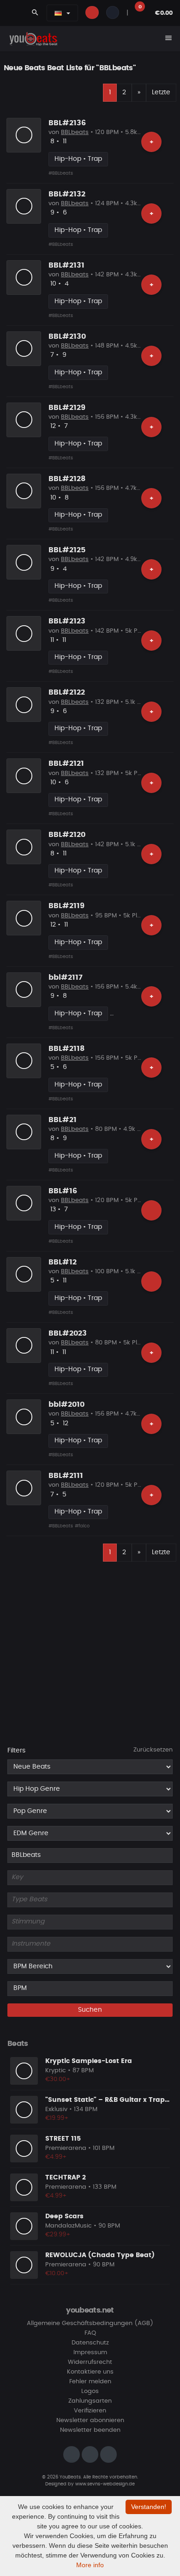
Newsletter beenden (90, 2430)
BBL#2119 (66, 906)
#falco (82, 1526)
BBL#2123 (67, 621)
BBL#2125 (67, 550)
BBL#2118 (66, 1049)
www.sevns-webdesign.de (105, 2484)
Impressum (90, 2353)
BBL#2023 (68, 1333)
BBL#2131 (66, 265)
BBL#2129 (67, 408)
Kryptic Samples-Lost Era (89, 2061)
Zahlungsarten (90, 2401)
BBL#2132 (67, 194)
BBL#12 (63, 1262)
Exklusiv (56, 2109)
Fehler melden (90, 2382)
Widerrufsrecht (90, 2362)
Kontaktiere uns (90, 2372)
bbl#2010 (66, 1404)
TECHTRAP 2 (66, 2178)
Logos (90, 2391)
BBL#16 (63, 1191)
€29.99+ (58, 2235)
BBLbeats (75, 132)
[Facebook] (90, 2454)
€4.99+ (56, 2157)
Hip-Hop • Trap (78, 159)
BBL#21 (63, 1120)
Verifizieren (90, 2411)
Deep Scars (64, 2216)
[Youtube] (108, 2454)
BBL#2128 (67, 479)
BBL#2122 (67, 692)
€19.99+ (57, 2118)
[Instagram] (72, 2454)
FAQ (90, 2333)
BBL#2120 (67, 835)
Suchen (90, 2010)
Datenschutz (90, 2343)
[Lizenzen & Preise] (151, 1210)
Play (24, 135)
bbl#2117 (66, 977)
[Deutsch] (58, 13)
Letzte (161, 92)
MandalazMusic (69, 2226)
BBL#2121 (66, 763)
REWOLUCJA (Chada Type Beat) (100, 2255)
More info (90, 2565)
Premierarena (66, 2148)
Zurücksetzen (153, 1750)
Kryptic (56, 2071)
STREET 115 (63, 2139)
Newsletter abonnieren (90, 2420)
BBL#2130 (67, 336)
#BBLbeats (61, 173)
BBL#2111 (66, 1476)
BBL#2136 (67, 123)
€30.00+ (58, 2079)
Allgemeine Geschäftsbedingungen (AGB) (90, 2323)
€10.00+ (57, 2274)
